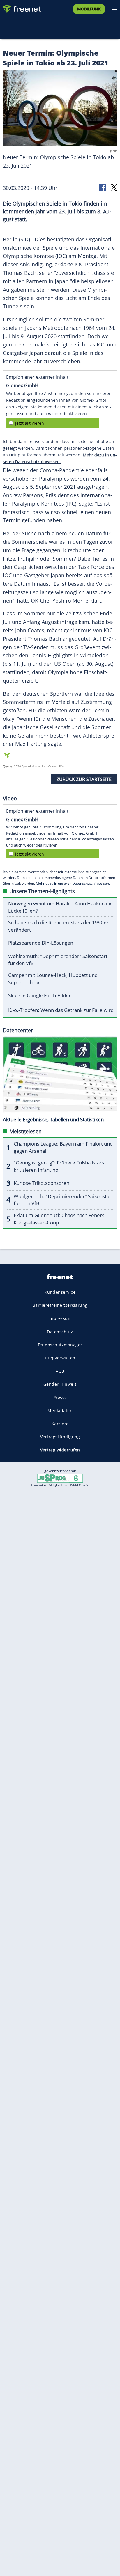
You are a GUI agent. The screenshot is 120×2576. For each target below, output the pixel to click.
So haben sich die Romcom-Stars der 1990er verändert (58, 926)
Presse (60, 1397)
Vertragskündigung (60, 1437)
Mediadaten (60, 1411)
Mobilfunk (89, 9)
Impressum (60, 1319)
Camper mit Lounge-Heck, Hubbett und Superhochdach (53, 979)
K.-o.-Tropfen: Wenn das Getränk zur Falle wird (61, 1010)
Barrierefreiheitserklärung (60, 1305)
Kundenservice (60, 1292)
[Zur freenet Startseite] (22, 8)
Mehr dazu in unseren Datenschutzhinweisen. (73, 883)
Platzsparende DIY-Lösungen (41, 943)
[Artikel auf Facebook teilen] (103, 187)
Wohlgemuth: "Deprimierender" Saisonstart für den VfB (58, 960)
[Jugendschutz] (60, 1478)
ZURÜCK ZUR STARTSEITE (84, 779)
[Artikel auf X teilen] (114, 187)
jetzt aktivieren (30, 423)
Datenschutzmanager (60, 1345)
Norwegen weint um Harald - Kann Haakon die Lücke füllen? (60, 907)
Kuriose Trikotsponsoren (42, 1183)
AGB (60, 1371)
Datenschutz (60, 1332)
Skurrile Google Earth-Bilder (39, 995)
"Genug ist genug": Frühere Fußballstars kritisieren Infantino (59, 1166)
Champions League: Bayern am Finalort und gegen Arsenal (63, 1147)
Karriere (60, 1424)
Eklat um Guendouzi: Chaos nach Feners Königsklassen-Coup (59, 1219)
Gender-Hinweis (60, 1384)
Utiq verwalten (60, 1358)
